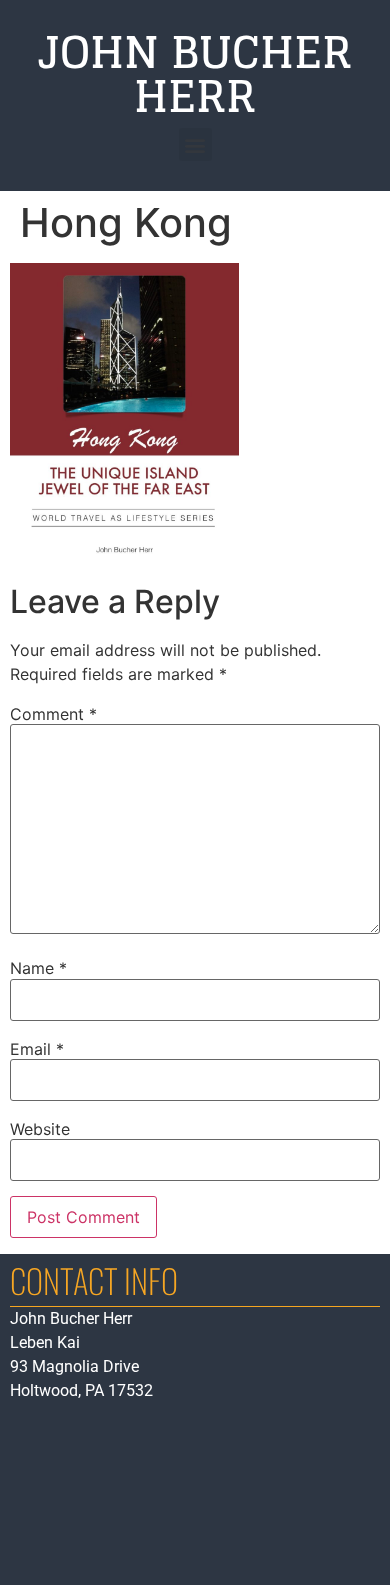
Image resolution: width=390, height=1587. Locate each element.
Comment (53, 714)
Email (37, 1049)
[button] (195, 144)
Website (40, 1129)
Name (38, 968)
